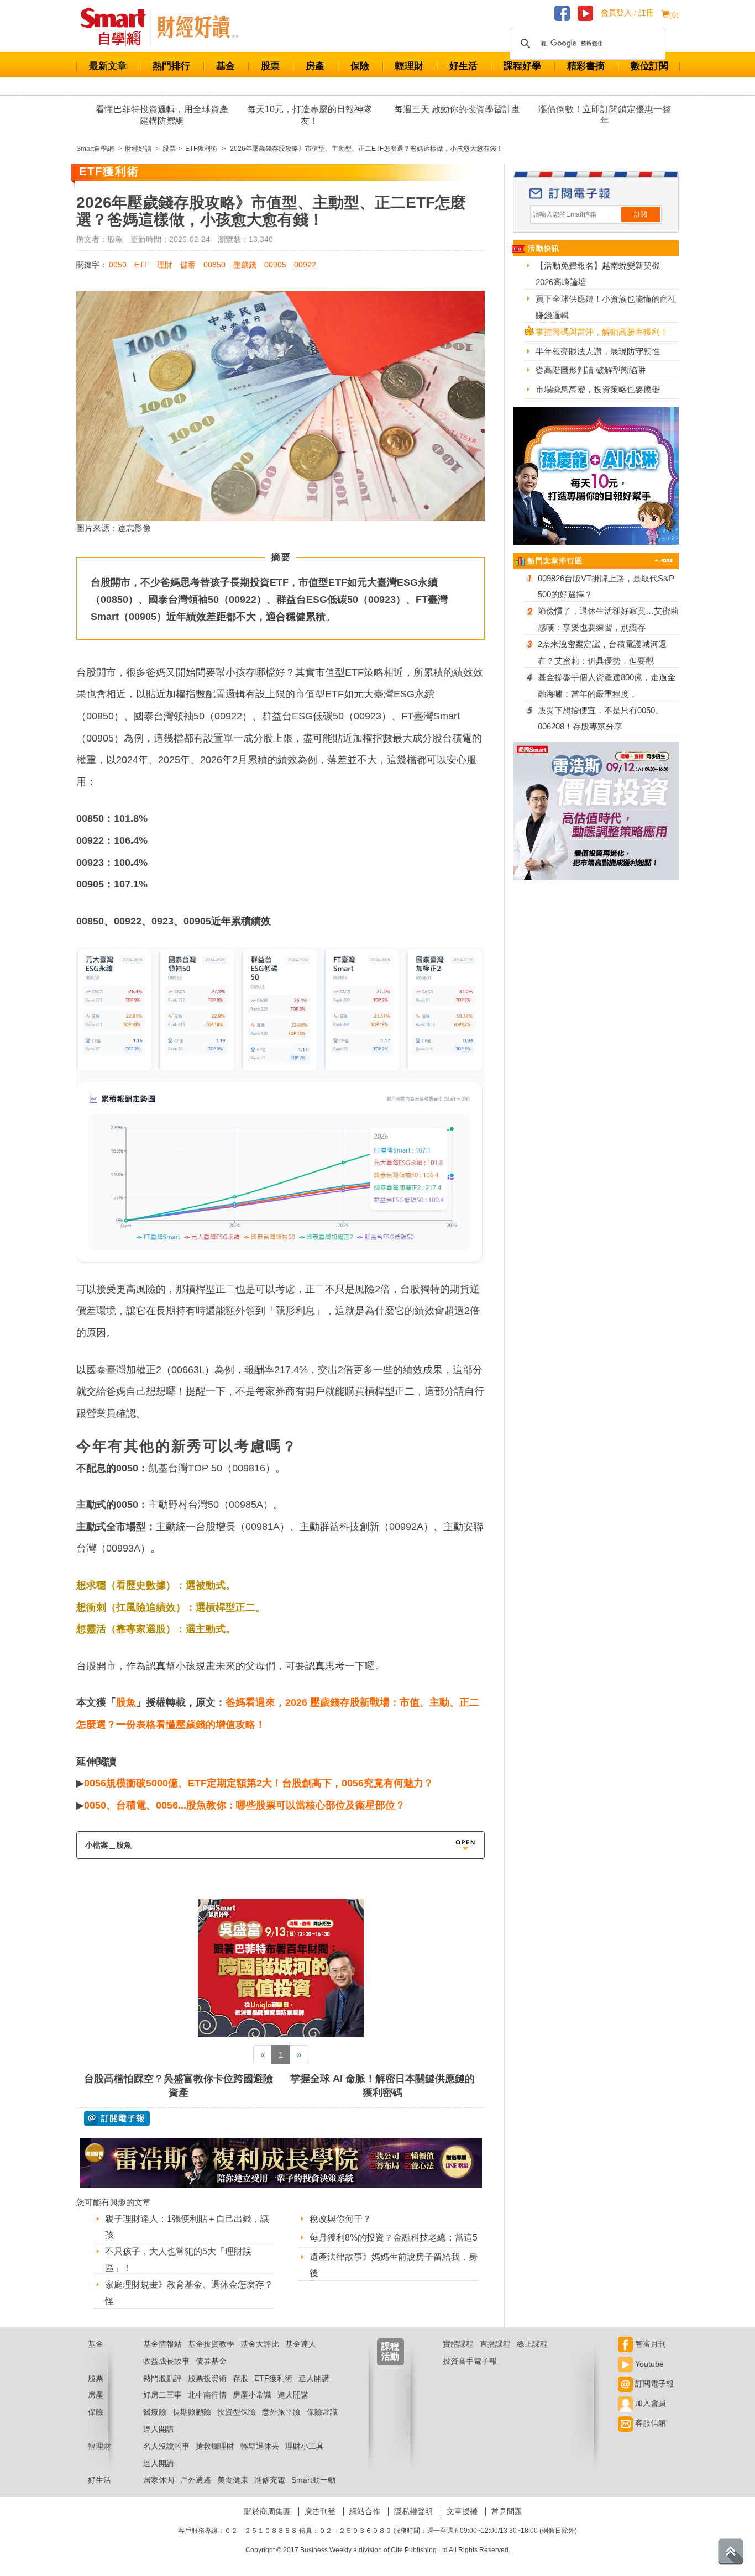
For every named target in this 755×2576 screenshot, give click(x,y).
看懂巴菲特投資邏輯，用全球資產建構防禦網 (162, 115)
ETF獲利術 (273, 2378)
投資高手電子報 (470, 2361)
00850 (214, 265)
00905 (275, 265)
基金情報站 (162, 2344)
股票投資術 (207, 2378)
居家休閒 (159, 2480)
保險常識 (322, 2412)
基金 (226, 66)
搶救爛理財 (215, 2446)
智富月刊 (649, 2344)
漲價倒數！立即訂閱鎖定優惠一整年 (605, 115)
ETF (142, 265)
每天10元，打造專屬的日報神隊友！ (310, 115)
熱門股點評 (162, 2378)
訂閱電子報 (653, 2384)
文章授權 (462, 2511)
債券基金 (211, 2361)
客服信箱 (649, 2423)
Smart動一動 (313, 2480)
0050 (118, 265)
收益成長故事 (166, 2361)
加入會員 (649, 2403)
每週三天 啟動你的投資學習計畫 (457, 109)
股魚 (126, 1702)
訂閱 (641, 214)
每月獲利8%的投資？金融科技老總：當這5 (394, 2238)
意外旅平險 (281, 2412)
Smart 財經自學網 (118, 27)
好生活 (463, 66)
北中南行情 (207, 2395)
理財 (165, 265)
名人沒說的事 (166, 2446)
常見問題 (507, 2511)
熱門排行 (171, 66)
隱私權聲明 (413, 2511)
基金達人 (301, 2344)
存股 (240, 2378)
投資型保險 (237, 2412)
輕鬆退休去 (260, 2446)
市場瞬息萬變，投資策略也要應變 (598, 389)
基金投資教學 (211, 2344)
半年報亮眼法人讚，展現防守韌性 (598, 351)
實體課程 (458, 2344)
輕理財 (409, 66)
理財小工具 (305, 2446)
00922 (305, 265)
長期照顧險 (192, 2412)
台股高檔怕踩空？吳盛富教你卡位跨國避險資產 (179, 2086)
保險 (360, 66)
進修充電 (270, 2480)
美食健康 (233, 2480)
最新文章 (108, 66)
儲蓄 (188, 265)
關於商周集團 (268, 2511)
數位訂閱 (649, 66)
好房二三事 (162, 2395)
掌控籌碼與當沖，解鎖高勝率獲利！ (602, 332)
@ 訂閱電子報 (117, 2118)
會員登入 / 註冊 (627, 13)
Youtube (648, 2364)
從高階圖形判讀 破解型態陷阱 (591, 370)
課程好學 (522, 66)
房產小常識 (252, 2395)
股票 (270, 66)
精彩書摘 (586, 66)
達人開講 (314, 2378)
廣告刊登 (320, 2511)
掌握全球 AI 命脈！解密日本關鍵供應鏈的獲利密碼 (382, 2086)
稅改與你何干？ (340, 2219)
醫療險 (155, 2412)
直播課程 (495, 2344)
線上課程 (532, 2344)
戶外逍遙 (196, 2480)
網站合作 (365, 2511)
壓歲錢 (245, 265)
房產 (315, 66)
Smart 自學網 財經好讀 (198, 27)
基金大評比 (260, 2344)
